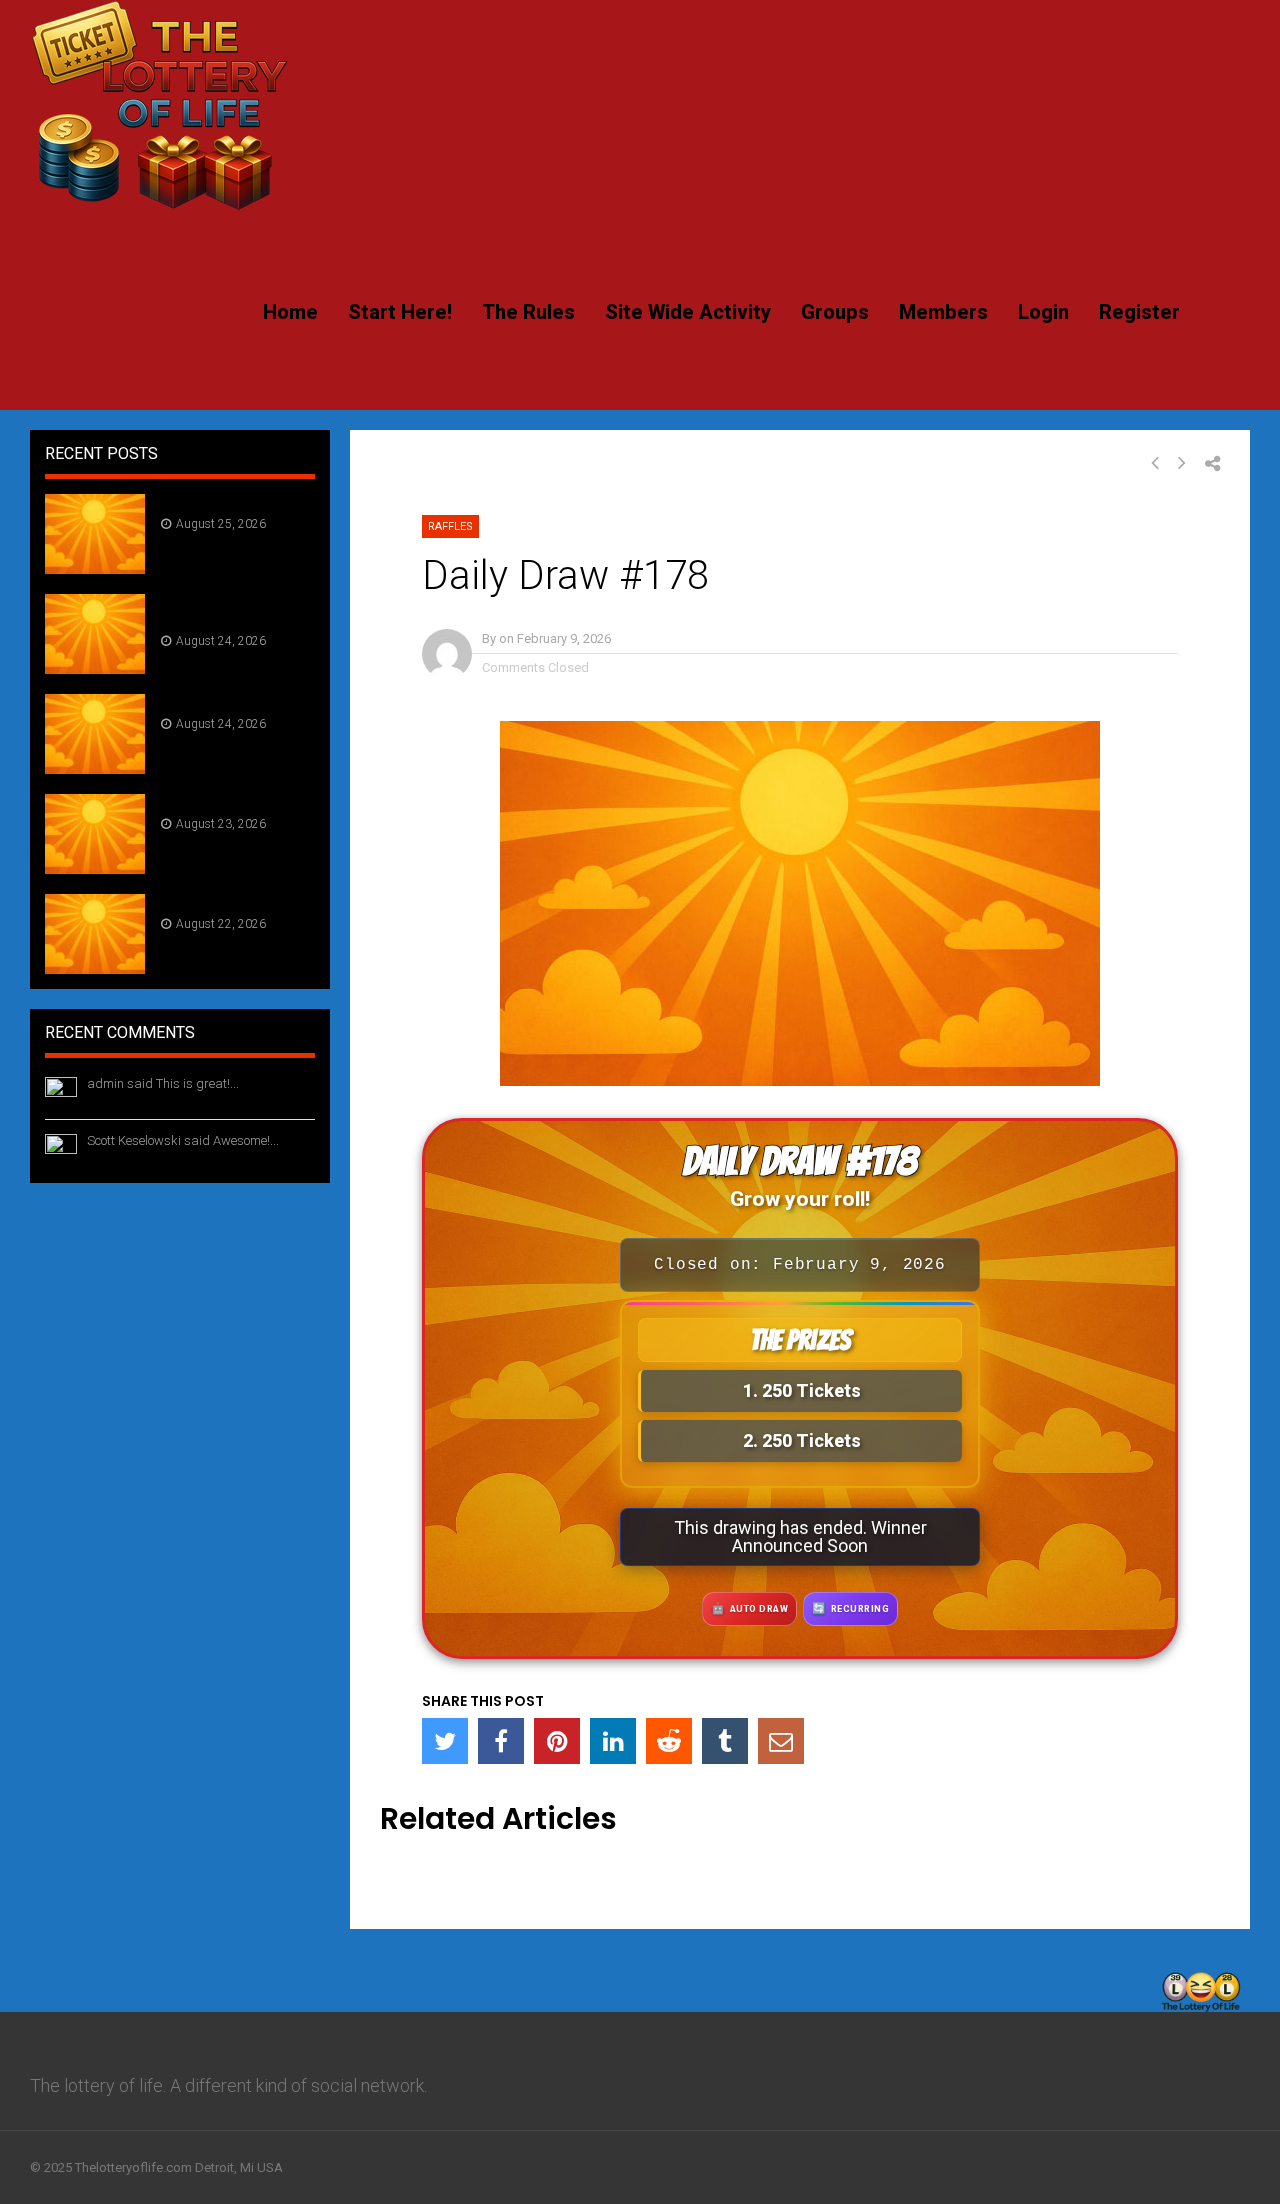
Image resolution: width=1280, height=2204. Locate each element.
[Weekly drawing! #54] (95, 667)
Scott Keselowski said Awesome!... (183, 1140)
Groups (835, 312)
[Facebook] (501, 1741)
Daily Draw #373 (221, 802)
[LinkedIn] (613, 1741)
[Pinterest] (557, 1741)
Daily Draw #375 (221, 502)
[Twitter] (445, 1741)
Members (943, 312)
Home (290, 312)
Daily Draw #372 (221, 902)
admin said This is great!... (163, 1083)
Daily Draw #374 (222, 702)
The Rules (528, 312)
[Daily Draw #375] (95, 567)
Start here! (400, 312)
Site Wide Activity (688, 312)
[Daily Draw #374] (95, 767)
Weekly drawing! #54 (220, 610)
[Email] (781, 1741)
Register (1139, 312)
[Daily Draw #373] (95, 867)
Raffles (450, 526)
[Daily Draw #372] (95, 967)
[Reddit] (669, 1741)
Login (1043, 312)
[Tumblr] (725, 1741)
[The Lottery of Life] (159, 206)
